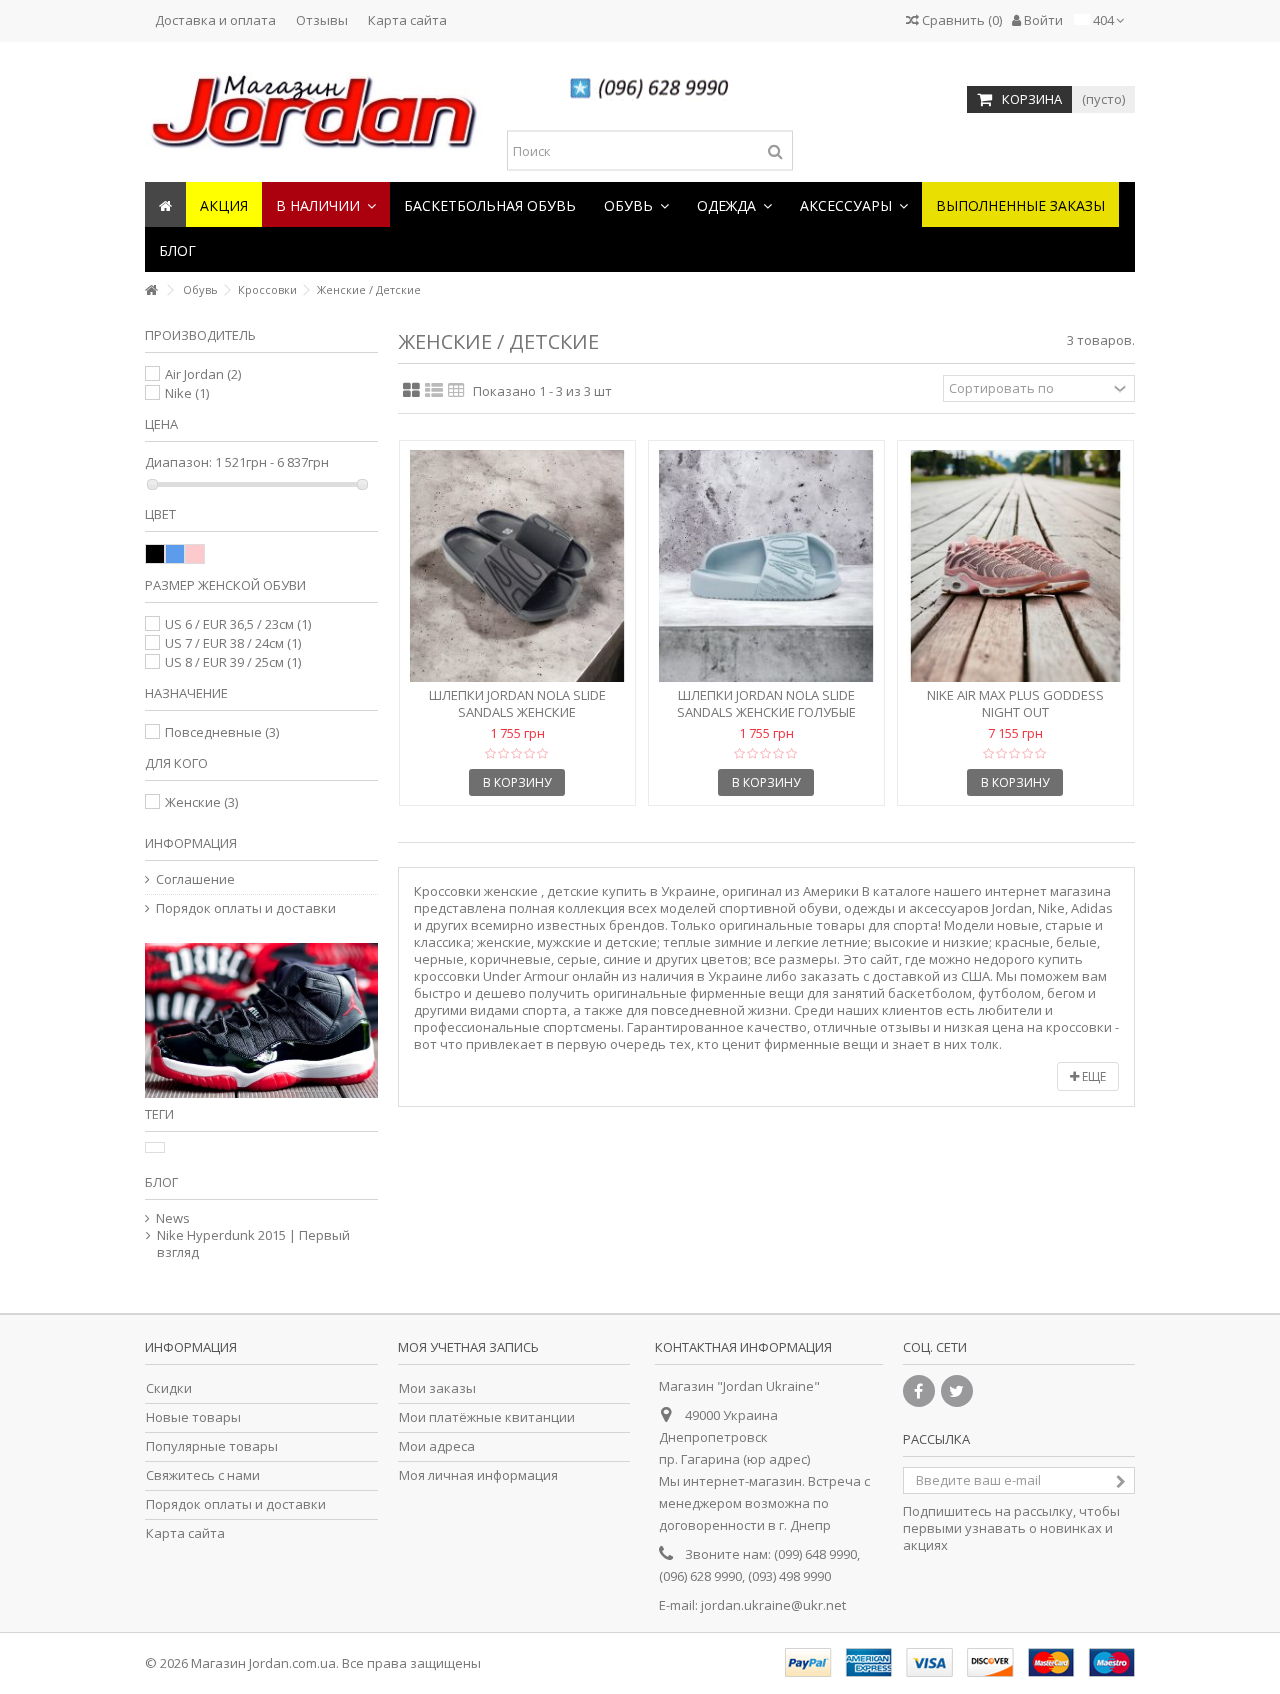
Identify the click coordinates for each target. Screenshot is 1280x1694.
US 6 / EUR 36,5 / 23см (238, 624)
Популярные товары (212, 1446)
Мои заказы (437, 1388)
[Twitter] (957, 1391)
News (173, 1218)
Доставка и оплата (215, 20)
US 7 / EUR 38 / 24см (233, 643)
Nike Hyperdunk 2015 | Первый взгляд (253, 1244)
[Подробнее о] (155, 1147)
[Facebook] (919, 1391)
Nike (187, 393)
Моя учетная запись (468, 1347)
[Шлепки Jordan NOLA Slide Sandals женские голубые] (766, 566)
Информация (191, 843)
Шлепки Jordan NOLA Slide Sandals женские (517, 703)
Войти (1042, 20)
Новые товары (193, 1417)
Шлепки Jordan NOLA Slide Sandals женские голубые (766, 703)
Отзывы (322, 20)
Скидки (169, 1388)
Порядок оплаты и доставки (246, 908)
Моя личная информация (478, 1475)
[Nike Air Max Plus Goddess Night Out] (1015, 566)
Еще (1092, 1076)
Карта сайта (407, 20)
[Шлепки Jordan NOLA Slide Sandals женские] (517, 566)
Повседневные (222, 732)
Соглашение (195, 879)
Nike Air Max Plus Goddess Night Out (1015, 703)
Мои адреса (437, 1446)
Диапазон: (178, 462)
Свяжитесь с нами (203, 1475)
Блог (161, 1182)
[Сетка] (411, 391)
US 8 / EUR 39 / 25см (233, 662)
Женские (201, 802)
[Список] (434, 391)
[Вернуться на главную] (151, 290)
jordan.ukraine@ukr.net (773, 1605)
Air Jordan (203, 374)
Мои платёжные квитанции (487, 1417)
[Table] (456, 391)
